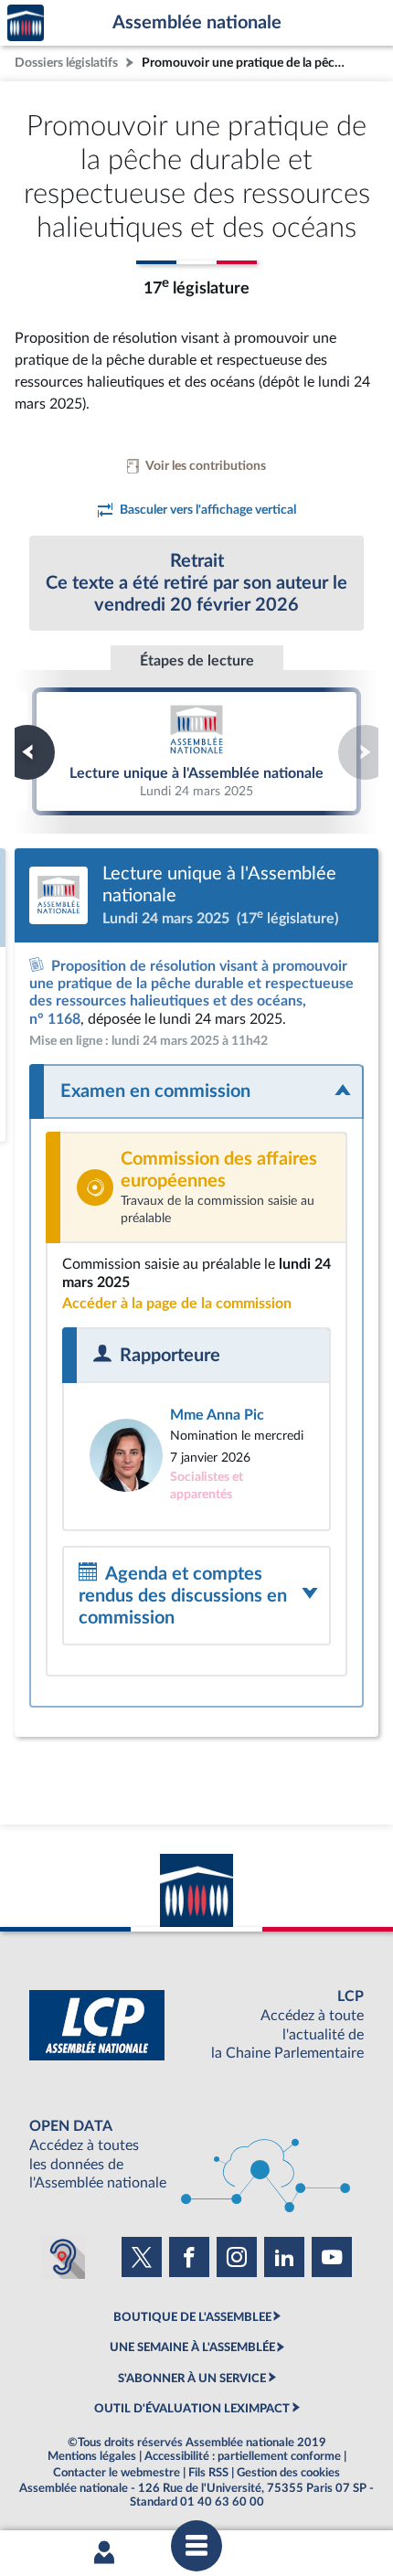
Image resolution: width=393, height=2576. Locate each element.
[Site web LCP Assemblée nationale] (196, 2025)
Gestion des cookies (288, 2473)
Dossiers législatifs (66, 63)
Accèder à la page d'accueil (26, 23)
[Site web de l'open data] (196, 2155)
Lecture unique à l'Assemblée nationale (196, 751)
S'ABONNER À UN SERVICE (192, 2379)
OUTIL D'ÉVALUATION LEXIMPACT (192, 2409)
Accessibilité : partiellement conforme (243, 2456)
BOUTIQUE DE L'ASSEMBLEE (192, 2317)
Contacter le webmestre (117, 2473)
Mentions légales (92, 2456)
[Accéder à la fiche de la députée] (196, 1455)
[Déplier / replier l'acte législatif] (196, 1091)
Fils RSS (208, 2473)
